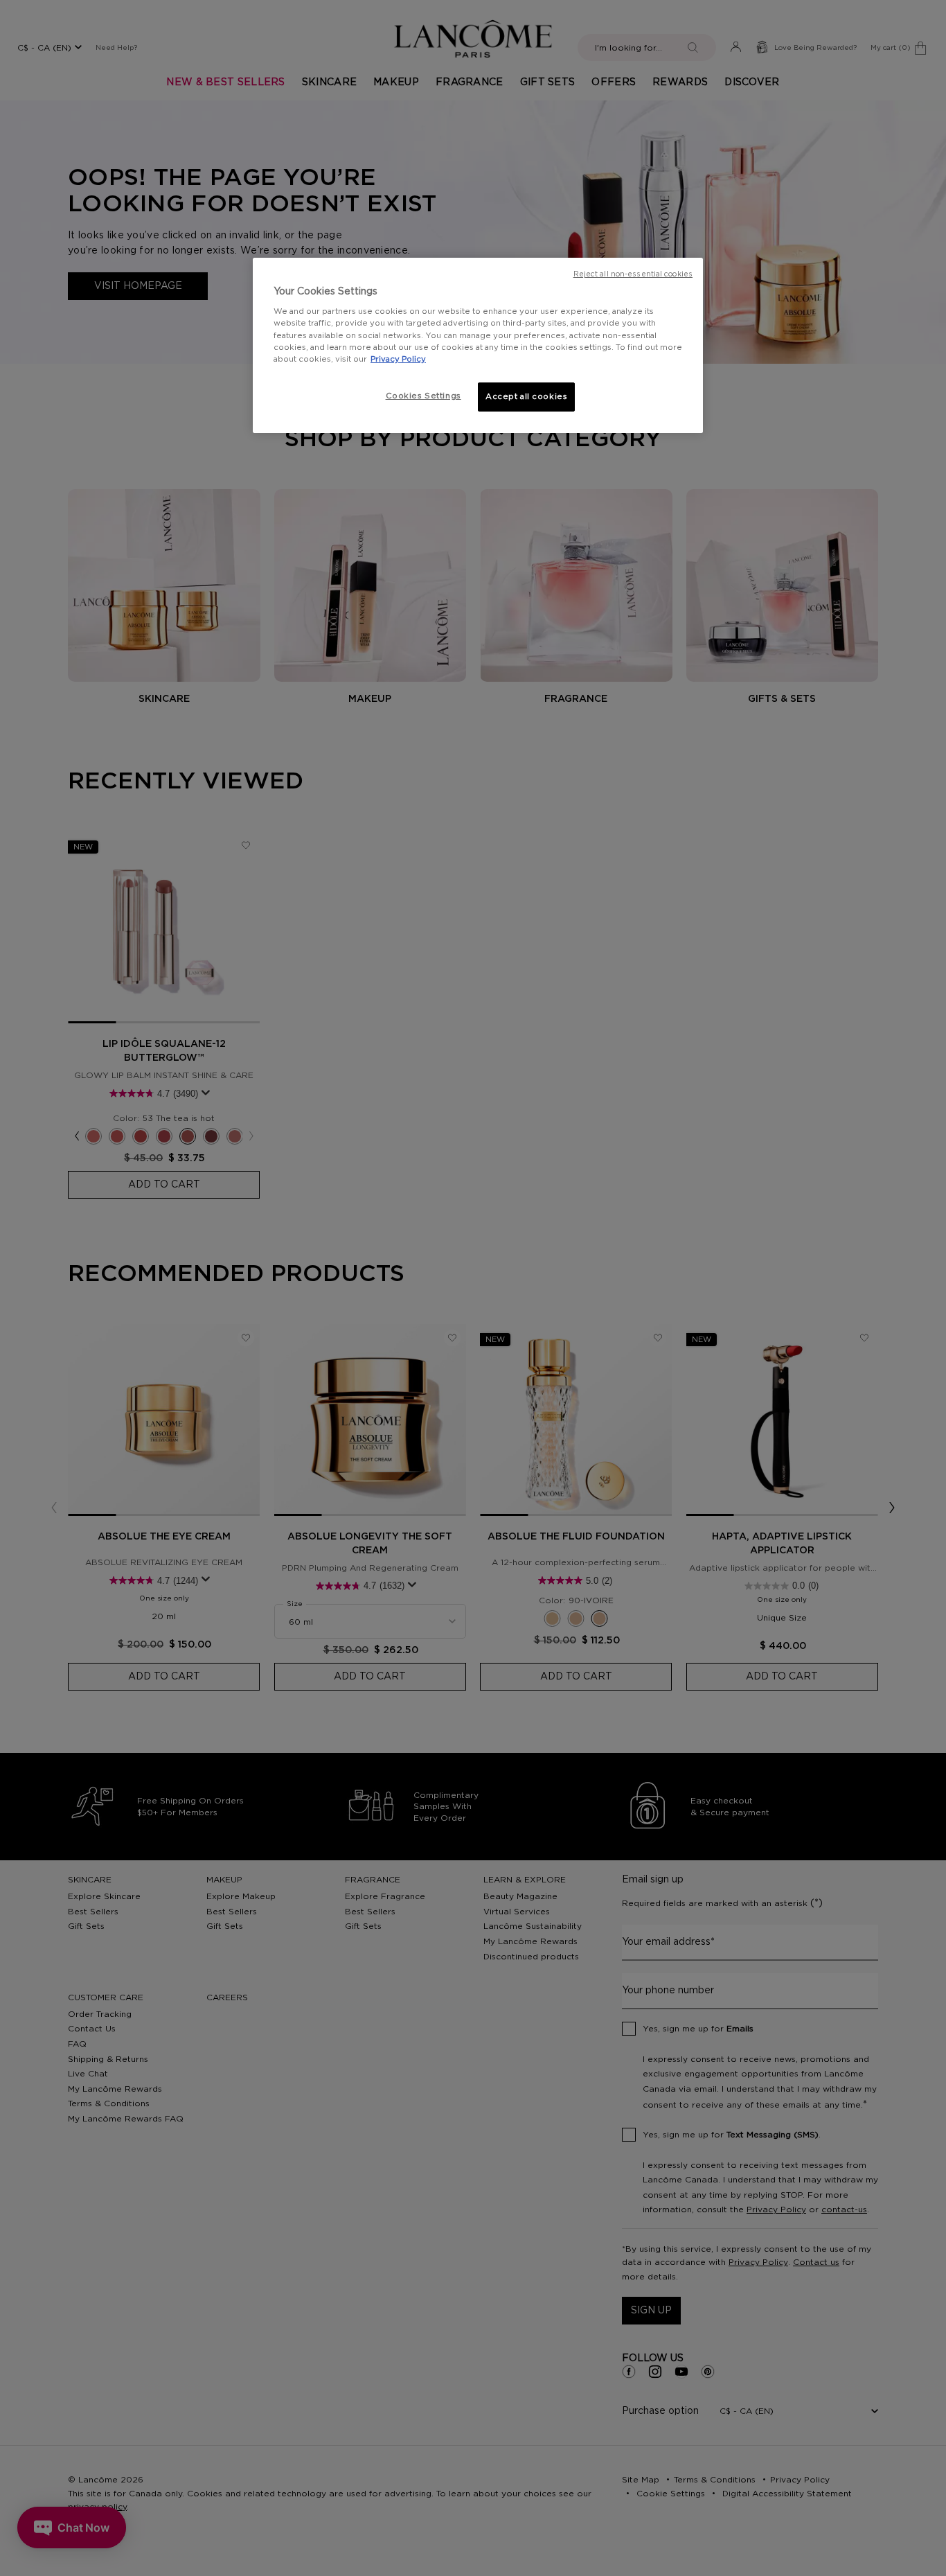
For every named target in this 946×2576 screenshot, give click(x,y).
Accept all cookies (526, 397)
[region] (478, 345)
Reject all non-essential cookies (633, 274)
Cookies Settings (423, 396)
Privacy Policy (398, 359)
